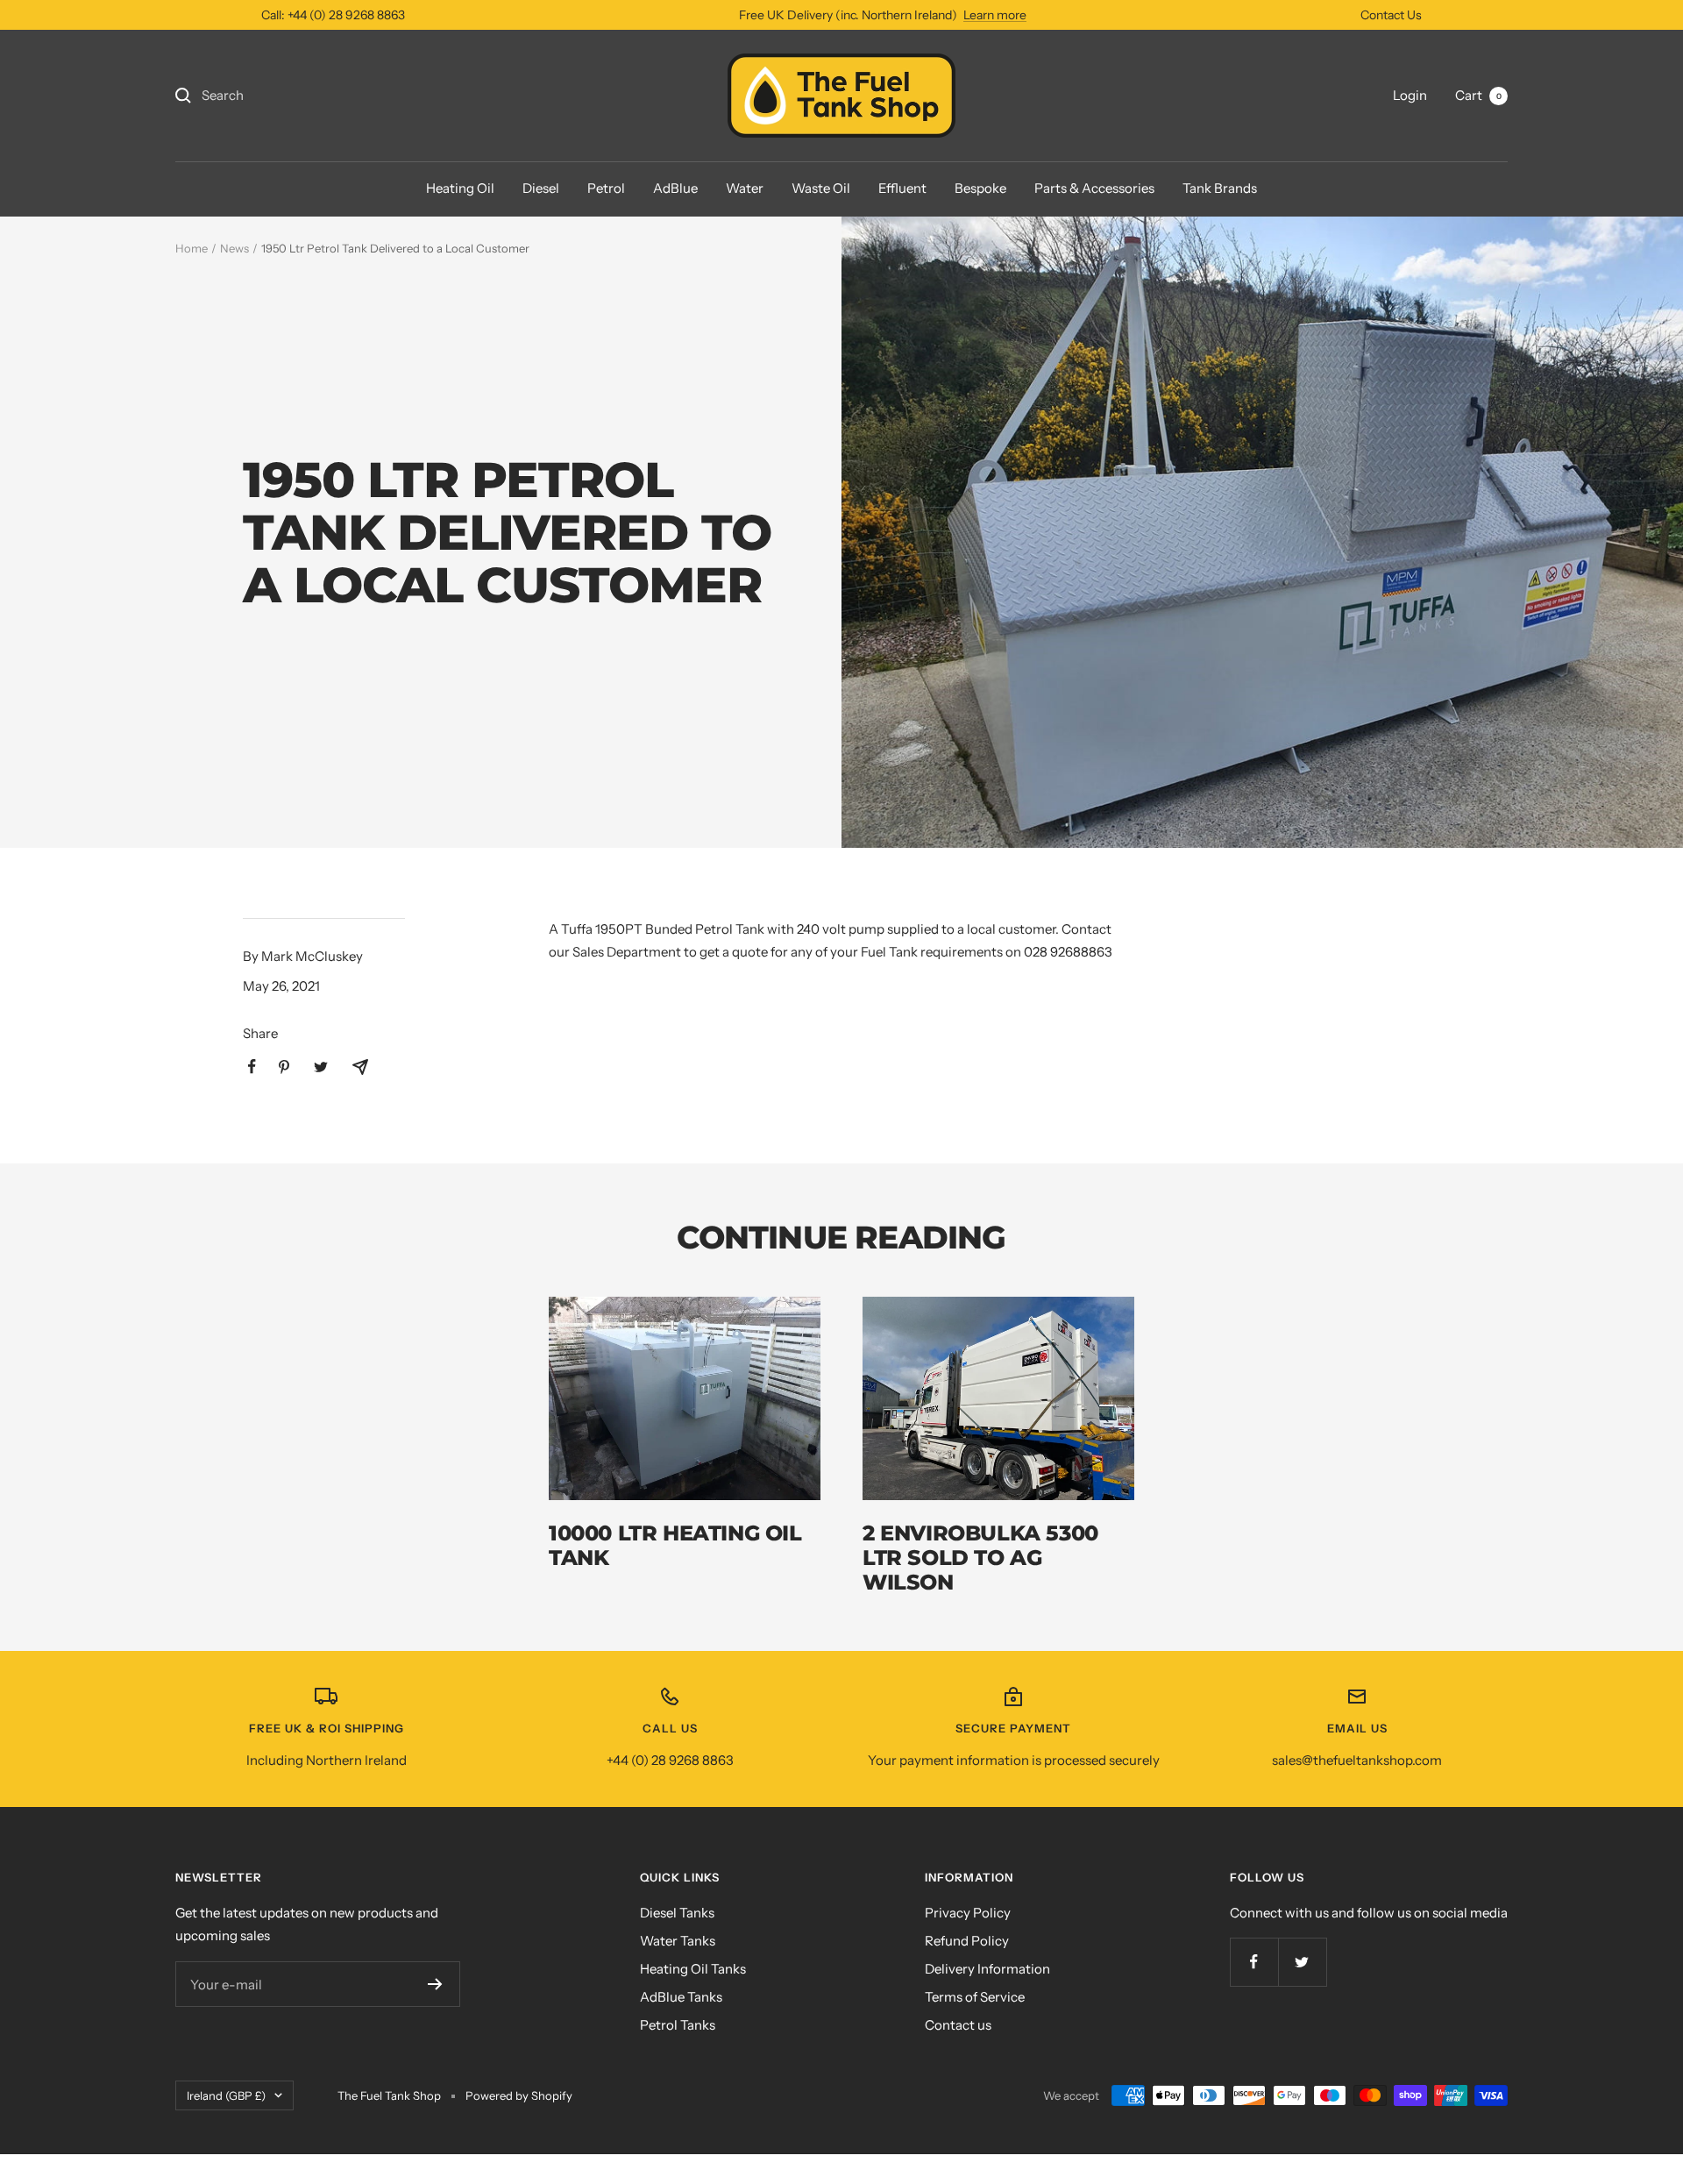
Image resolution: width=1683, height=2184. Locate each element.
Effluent (902, 188)
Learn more (995, 15)
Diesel (541, 188)
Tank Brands (1220, 188)
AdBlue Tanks (681, 1997)
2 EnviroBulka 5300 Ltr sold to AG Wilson (980, 1558)
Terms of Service (975, 1997)
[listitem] (252, 1067)
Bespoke (980, 188)
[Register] (435, 1984)
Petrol (606, 188)
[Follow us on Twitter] (1302, 1962)
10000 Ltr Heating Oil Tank (675, 1545)
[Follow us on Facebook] (1254, 1962)
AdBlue (675, 188)
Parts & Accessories (1094, 188)
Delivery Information (987, 1969)
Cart (1478, 95)
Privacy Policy (968, 1913)
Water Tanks (678, 1941)
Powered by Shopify (519, 2095)
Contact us (958, 2025)
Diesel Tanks (677, 1913)
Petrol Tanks (678, 2025)
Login (1410, 95)
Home (192, 248)
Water (745, 188)
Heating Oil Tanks (693, 1969)
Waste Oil (821, 188)
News (234, 248)
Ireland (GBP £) (226, 2095)
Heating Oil (460, 188)
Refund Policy (967, 1941)
